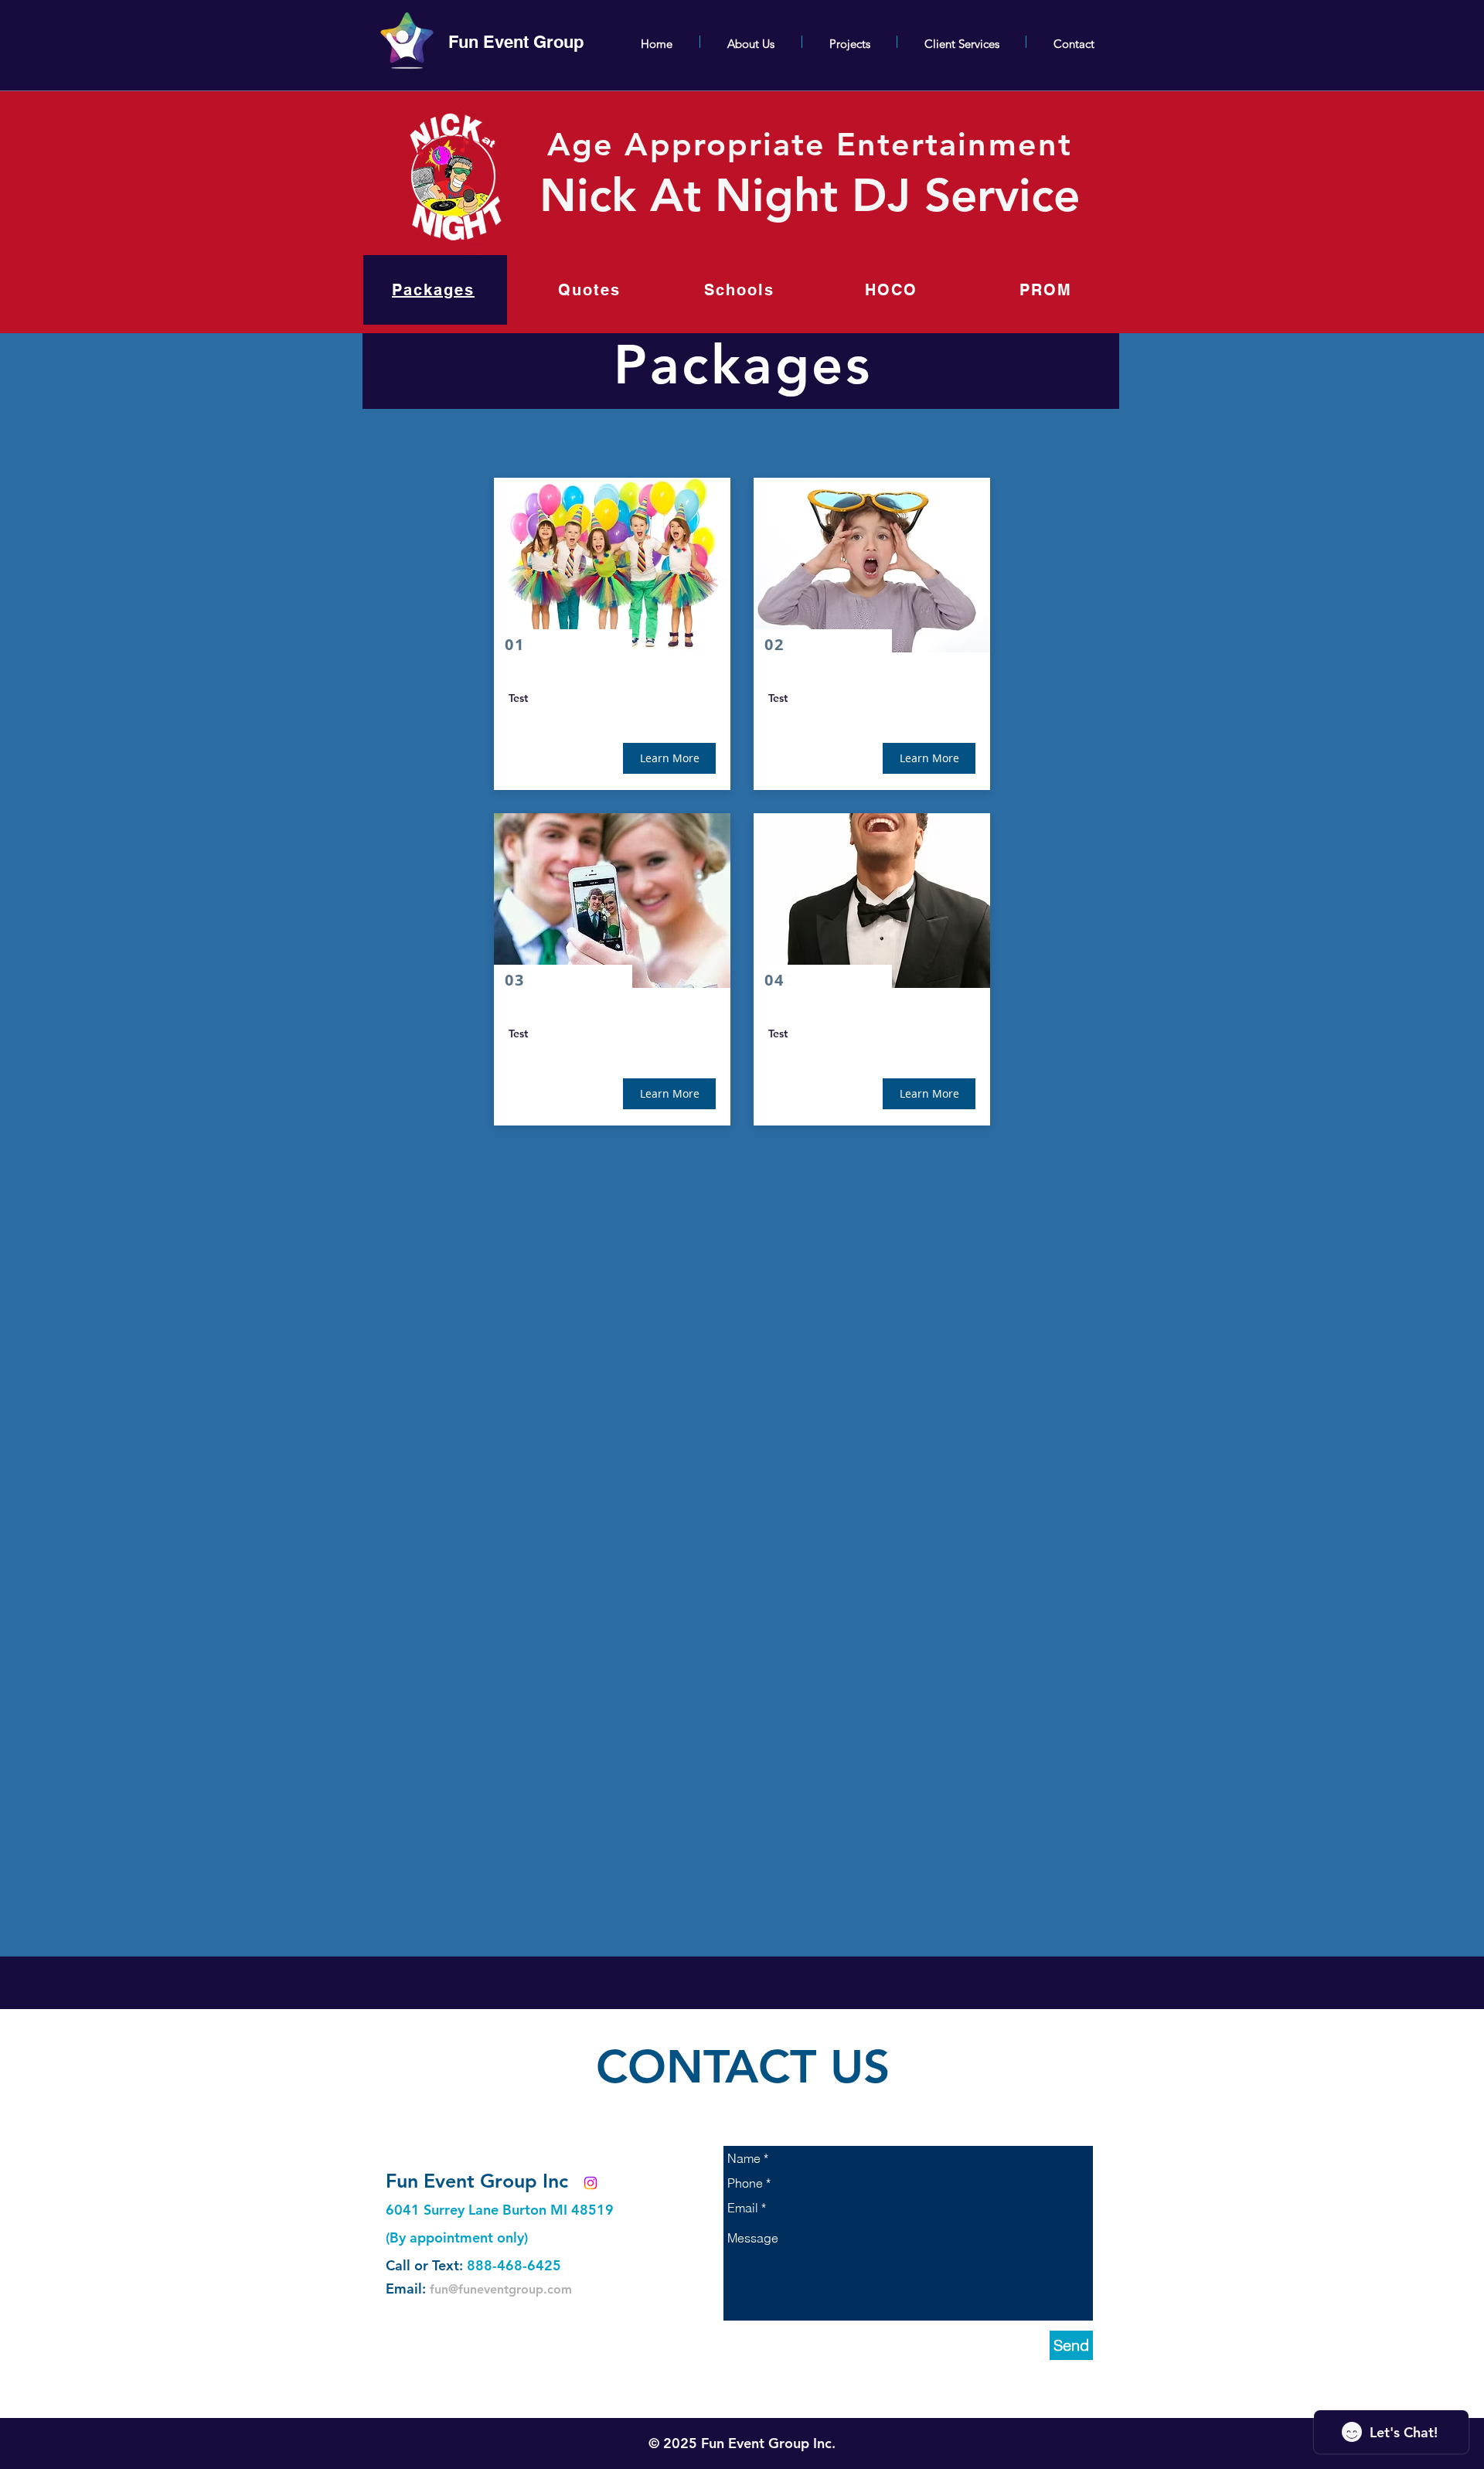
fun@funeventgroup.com (501, 2289)
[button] (669, 758)
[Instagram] (591, 2183)
